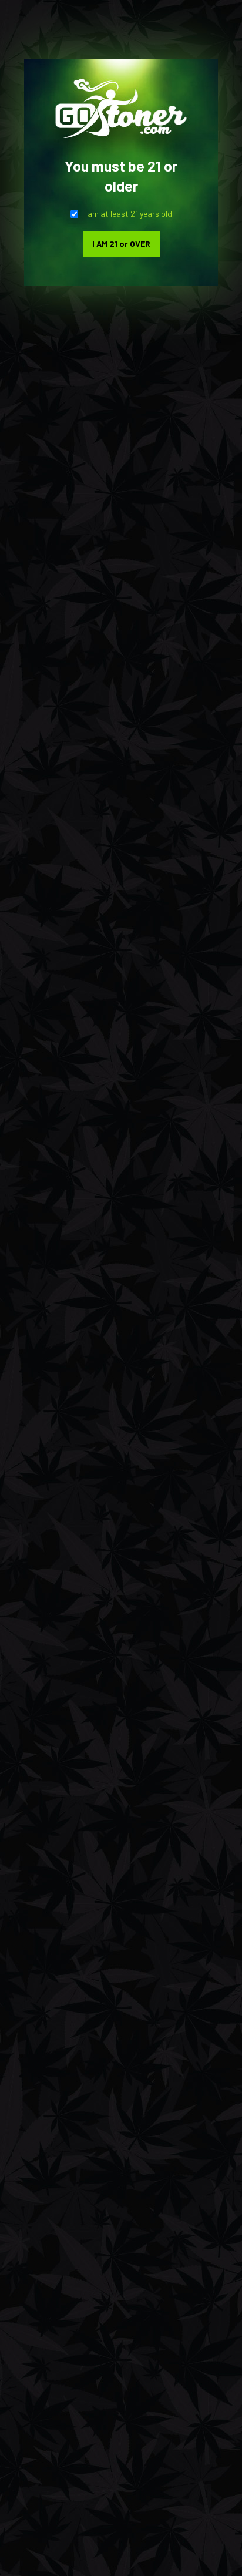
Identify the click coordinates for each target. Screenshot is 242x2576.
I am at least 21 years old (128, 214)
